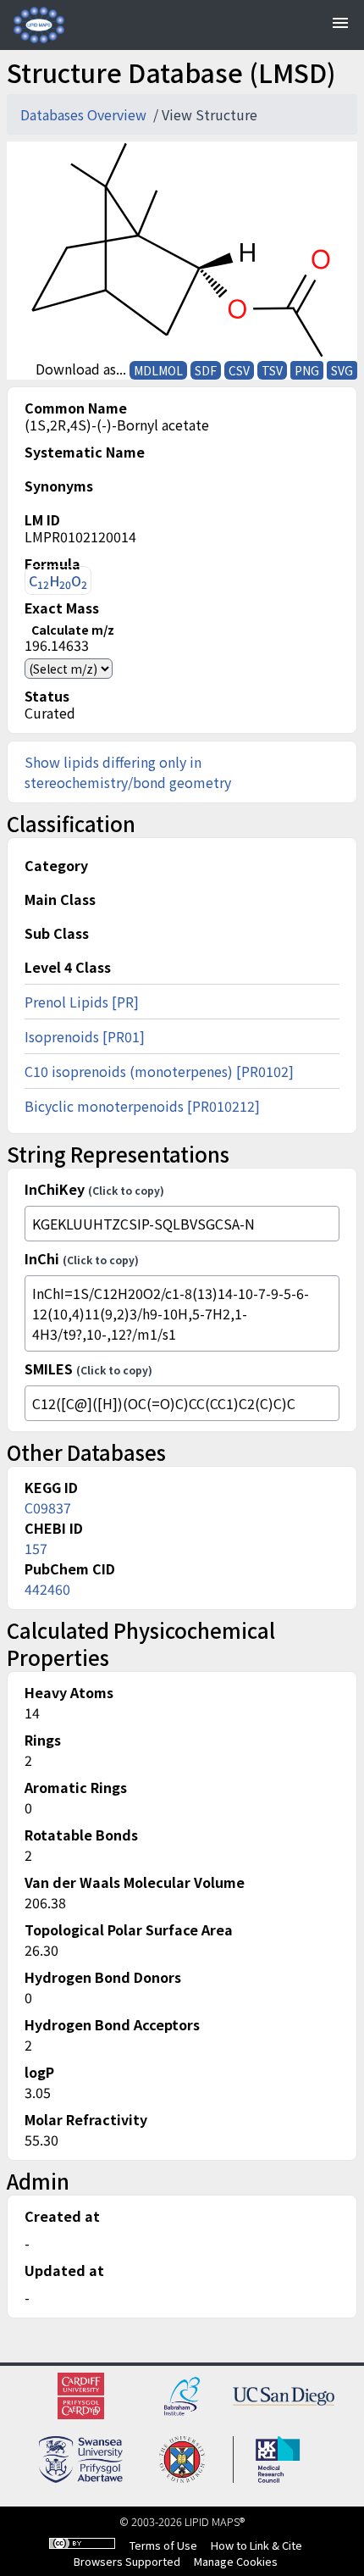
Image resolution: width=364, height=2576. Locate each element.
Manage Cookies (236, 2561)
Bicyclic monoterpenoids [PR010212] (142, 1106)
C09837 (48, 1507)
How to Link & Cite (256, 2545)
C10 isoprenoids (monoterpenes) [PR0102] (159, 1071)
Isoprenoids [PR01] (85, 1036)
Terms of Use (163, 2545)
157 (36, 1548)
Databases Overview (85, 114)
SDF (206, 370)
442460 (47, 1589)
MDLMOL (158, 370)
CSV (239, 370)
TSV (272, 370)
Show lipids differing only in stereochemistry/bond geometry (128, 772)
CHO (58, 581)
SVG (342, 370)
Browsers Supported (127, 2561)
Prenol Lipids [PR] (82, 1002)
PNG (307, 370)
